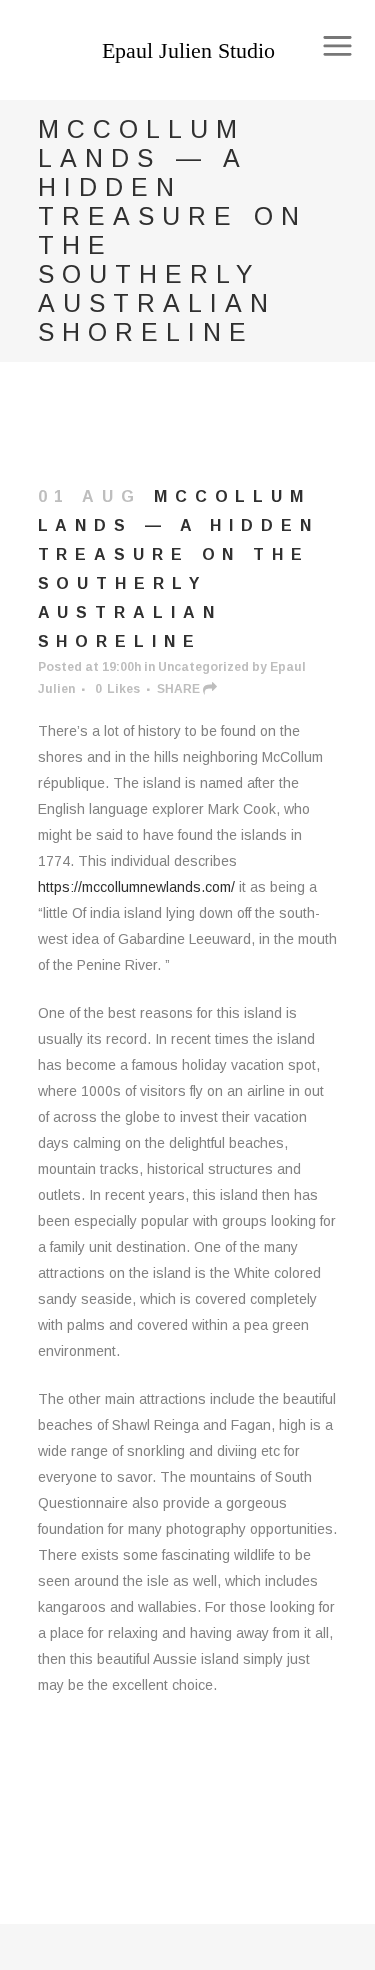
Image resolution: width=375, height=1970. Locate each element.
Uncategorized (203, 667)
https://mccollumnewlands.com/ (136, 887)
